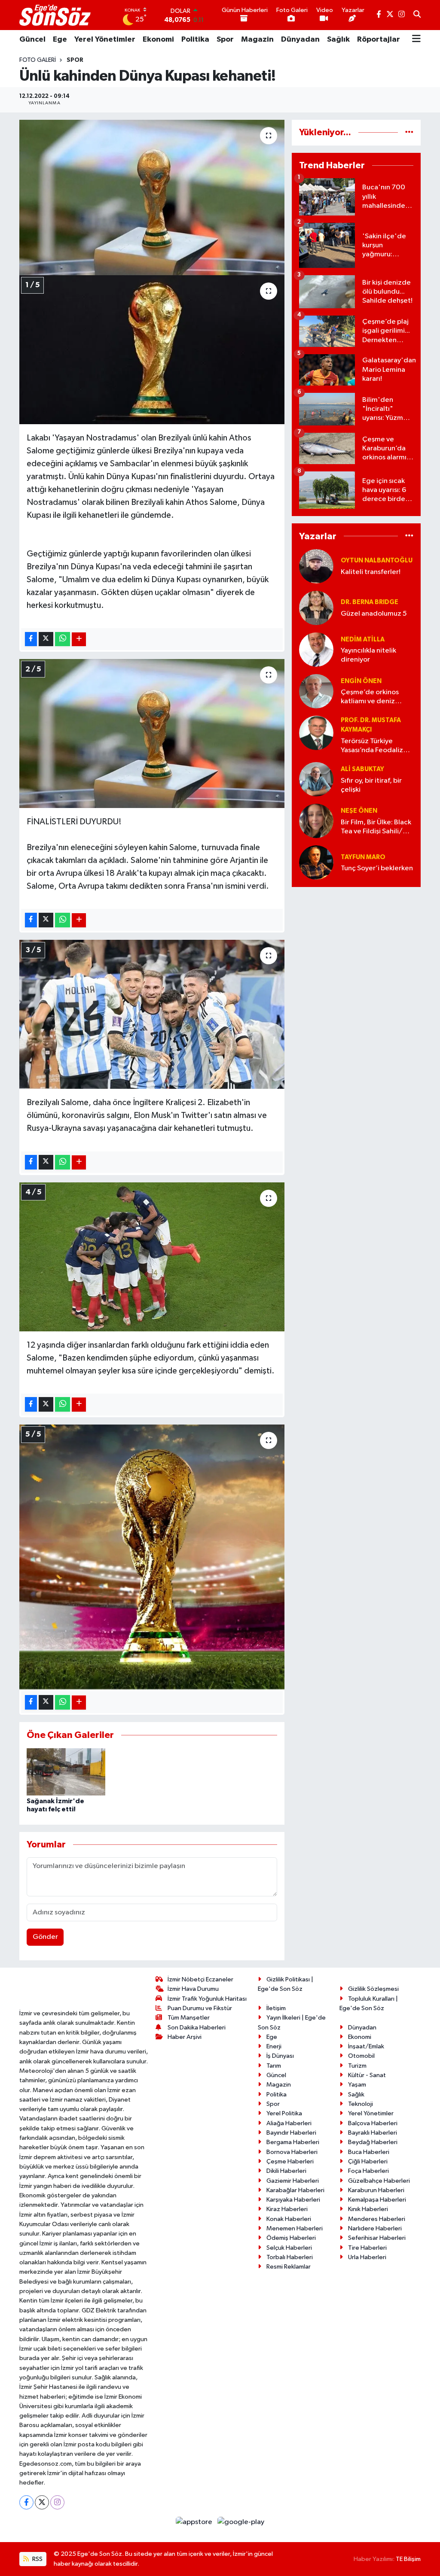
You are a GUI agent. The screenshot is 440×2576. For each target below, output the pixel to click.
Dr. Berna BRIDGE (370, 602)
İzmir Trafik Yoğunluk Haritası (207, 1999)
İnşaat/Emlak (366, 2046)
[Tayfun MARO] (316, 863)
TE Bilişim (408, 2559)
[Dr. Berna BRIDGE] (316, 608)
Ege (60, 39)
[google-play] (241, 2522)
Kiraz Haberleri (287, 2209)
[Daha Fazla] (79, 639)
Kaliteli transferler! (371, 572)
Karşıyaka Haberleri (293, 2200)
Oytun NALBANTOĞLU (377, 560)
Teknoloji (361, 2104)
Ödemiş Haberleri (291, 2238)
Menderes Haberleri (377, 2219)
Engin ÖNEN (361, 681)
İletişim (276, 2008)
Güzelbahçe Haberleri (379, 2181)
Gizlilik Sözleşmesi (373, 1989)
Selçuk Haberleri (289, 2248)
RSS (37, 2559)
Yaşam (357, 2085)
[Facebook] (26, 2502)
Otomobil (361, 2056)
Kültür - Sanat (367, 2075)
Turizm (357, 2066)
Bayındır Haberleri (291, 2133)
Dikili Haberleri (286, 2171)
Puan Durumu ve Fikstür (200, 2008)
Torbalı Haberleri (290, 2257)
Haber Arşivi (185, 2037)
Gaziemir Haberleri (293, 2181)
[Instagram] (57, 2502)
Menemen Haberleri (295, 2228)
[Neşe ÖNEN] (316, 821)
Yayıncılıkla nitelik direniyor (368, 655)
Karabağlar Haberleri (295, 2190)
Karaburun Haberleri (376, 2190)
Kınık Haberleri (368, 2209)
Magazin (257, 39)
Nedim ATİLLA (363, 639)
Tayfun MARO (363, 857)
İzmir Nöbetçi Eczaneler (200, 1979)
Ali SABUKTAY (362, 769)
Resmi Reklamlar (289, 2267)
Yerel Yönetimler (105, 39)
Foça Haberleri (368, 2171)
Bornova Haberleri (292, 2152)
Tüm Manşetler (189, 2018)
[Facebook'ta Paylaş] (31, 639)
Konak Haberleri (289, 2219)
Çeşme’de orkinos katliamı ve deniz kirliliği (370, 697)
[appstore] (195, 2522)
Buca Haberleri (369, 2152)
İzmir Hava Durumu (193, 1989)
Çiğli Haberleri (368, 2161)
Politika (195, 39)
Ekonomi (158, 39)
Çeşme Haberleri (290, 2161)
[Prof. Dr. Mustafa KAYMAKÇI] (316, 733)
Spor (225, 39)
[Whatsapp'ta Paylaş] (63, 639)
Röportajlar (379, 39)
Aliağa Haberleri (289, 2123)
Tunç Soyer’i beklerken (377, 868)
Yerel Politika (284, 2113)
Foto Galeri (38, 60)
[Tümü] (409, 132)
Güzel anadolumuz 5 (374, 614)
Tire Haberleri (367, 2248)
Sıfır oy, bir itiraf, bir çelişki (371, 785)
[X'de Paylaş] (46, 639)
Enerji (274, 2046)
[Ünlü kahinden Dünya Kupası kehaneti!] (152, 197)
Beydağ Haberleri (373, 2142)
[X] (42, 2502)
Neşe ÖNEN (359, 811)
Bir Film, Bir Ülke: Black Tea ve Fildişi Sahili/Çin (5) (377, 828)
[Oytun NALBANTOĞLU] (316, 566)
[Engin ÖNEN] (316, 691)
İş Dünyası (280, 2056)
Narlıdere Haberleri (375, 2228)
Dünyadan (300, 39)
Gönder (45, 1937)
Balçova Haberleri (373, 2123)
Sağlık (338, 39)
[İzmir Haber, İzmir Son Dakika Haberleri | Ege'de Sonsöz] (56, 15)
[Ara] (417, 15)
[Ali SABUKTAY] (316, 779)
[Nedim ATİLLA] (316, 649)
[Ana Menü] (416, 39)
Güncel (32, 39)
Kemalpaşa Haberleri (377, 2200)
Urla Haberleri (367, 2257)
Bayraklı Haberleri (373, 2133)
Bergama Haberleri (293, 2142)
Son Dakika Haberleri (197, 2028)
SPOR (75, 60)
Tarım (274, 2066)
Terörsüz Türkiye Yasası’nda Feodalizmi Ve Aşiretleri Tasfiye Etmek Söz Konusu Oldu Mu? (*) (376, 746)
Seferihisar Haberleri (377, 2238)
